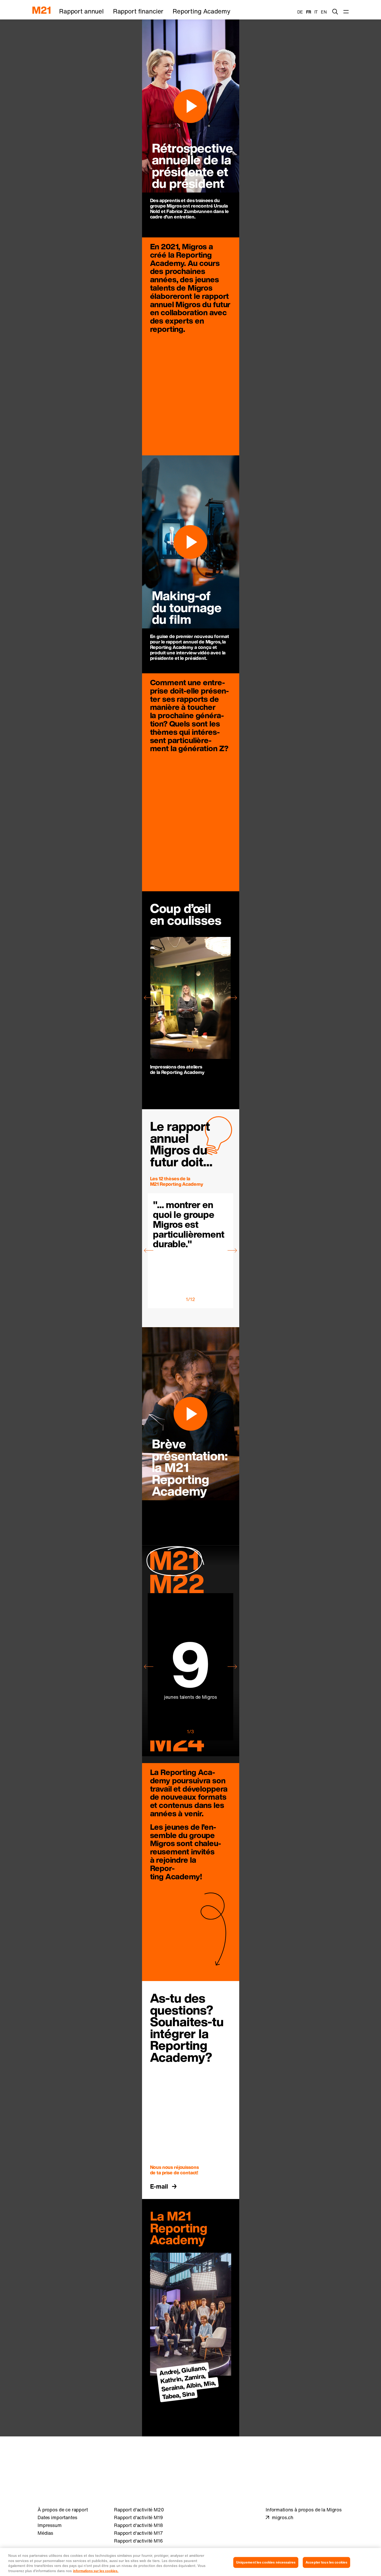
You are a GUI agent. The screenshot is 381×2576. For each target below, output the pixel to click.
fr (309, 12)
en (324, 12)
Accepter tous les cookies (326, 2562)
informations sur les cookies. (96, 2571)
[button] (149, 998)
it (316, 12)
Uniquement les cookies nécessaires (266, 2562)
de (300, 12)
